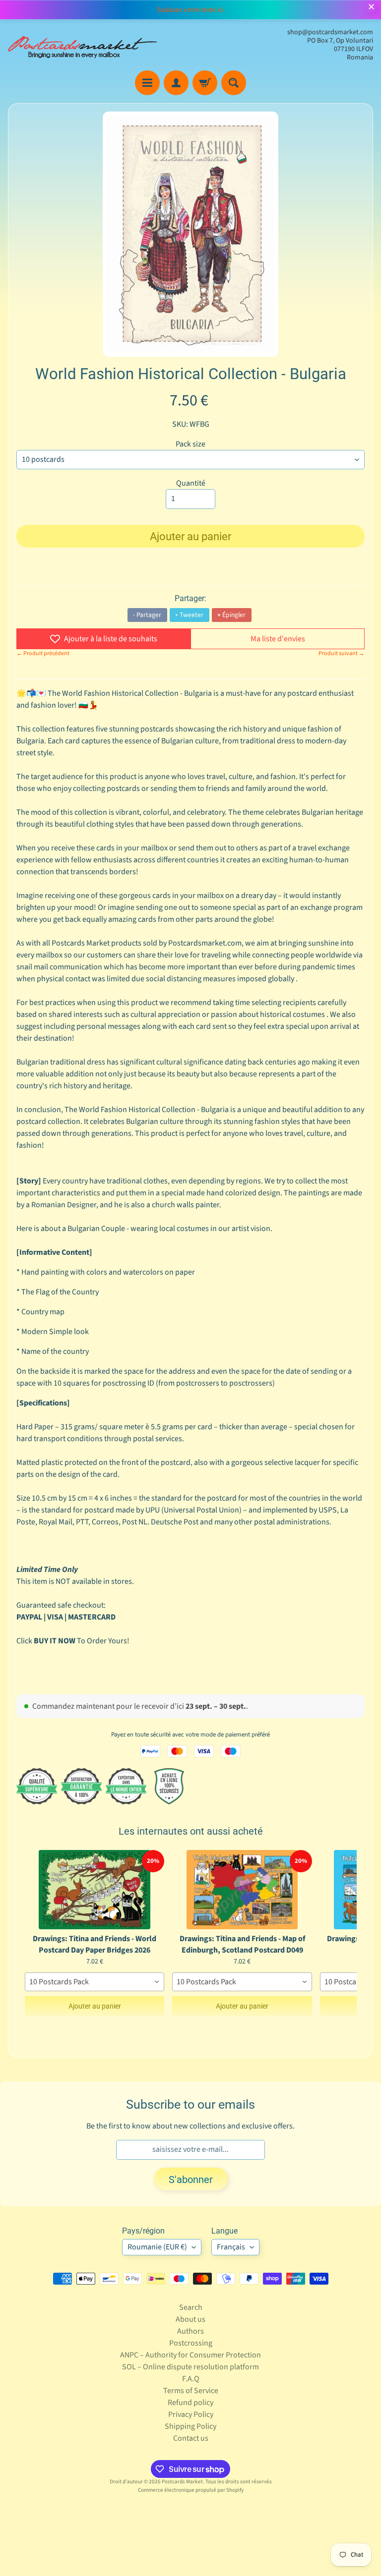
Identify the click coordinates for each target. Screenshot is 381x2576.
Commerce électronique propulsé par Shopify (191, 2490)
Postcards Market (182, 2482)
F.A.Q (191, 2379)
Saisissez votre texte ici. (191, 10)
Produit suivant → (342, 653)
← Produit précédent (43, 653)
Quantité (191, 483)
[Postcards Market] (82, 45)
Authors (190, 2331)
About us (190, 2319)
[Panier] (205, 83)
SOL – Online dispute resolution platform (190, 2367)
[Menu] (147, 83)
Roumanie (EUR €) (157, 2247)
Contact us (191, 2438)
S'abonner (191, 2180)
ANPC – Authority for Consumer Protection (190, 2355)
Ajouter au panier (95, 2006)
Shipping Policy (190, 2426)
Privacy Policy (191, 2414)
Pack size (190, 444)
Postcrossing (191, 2343)
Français (231, 2247)
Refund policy (190, 2403)
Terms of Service (191, 2391)
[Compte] (176, 83)
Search (191, 2307)
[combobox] (95, 1982)
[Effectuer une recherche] (234, 83)
